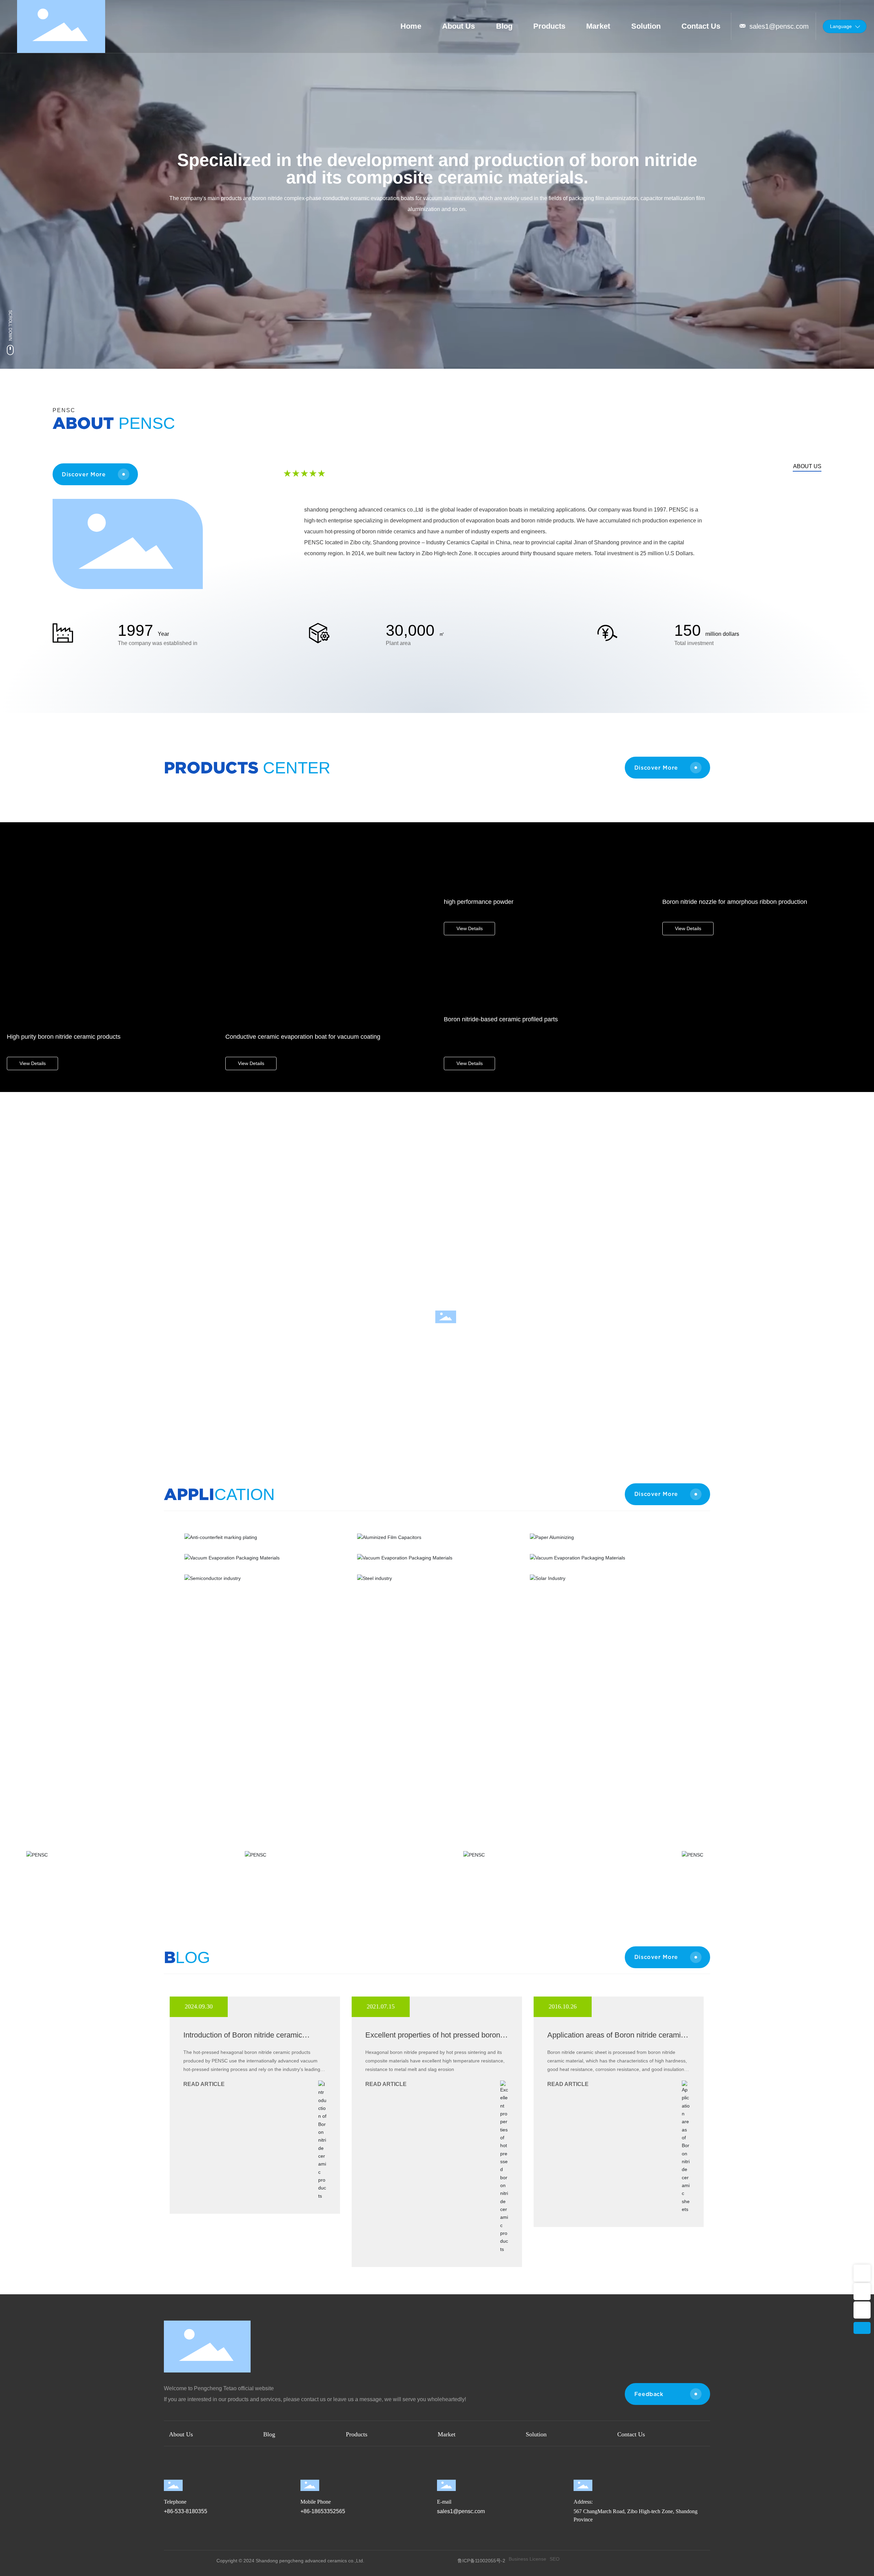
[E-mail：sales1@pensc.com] (862, 2273)
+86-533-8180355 (186, 2511)
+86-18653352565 (323, 2511)
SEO (555, 2559)
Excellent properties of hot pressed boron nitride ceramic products (433, 2039)
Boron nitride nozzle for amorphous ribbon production (735, 902)
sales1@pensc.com (779, 26)
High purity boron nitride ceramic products (64, 1037)
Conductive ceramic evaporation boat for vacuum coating (303, 1037)
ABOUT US (807, 466)
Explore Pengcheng (446, 1333)
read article (204, 2084)
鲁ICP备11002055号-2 (481, 2561)
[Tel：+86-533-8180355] (862, 2310)
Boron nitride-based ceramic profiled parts (501, 1019)
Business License (527, 2559)
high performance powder (479, 902)
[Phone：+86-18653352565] (862, 2292)
